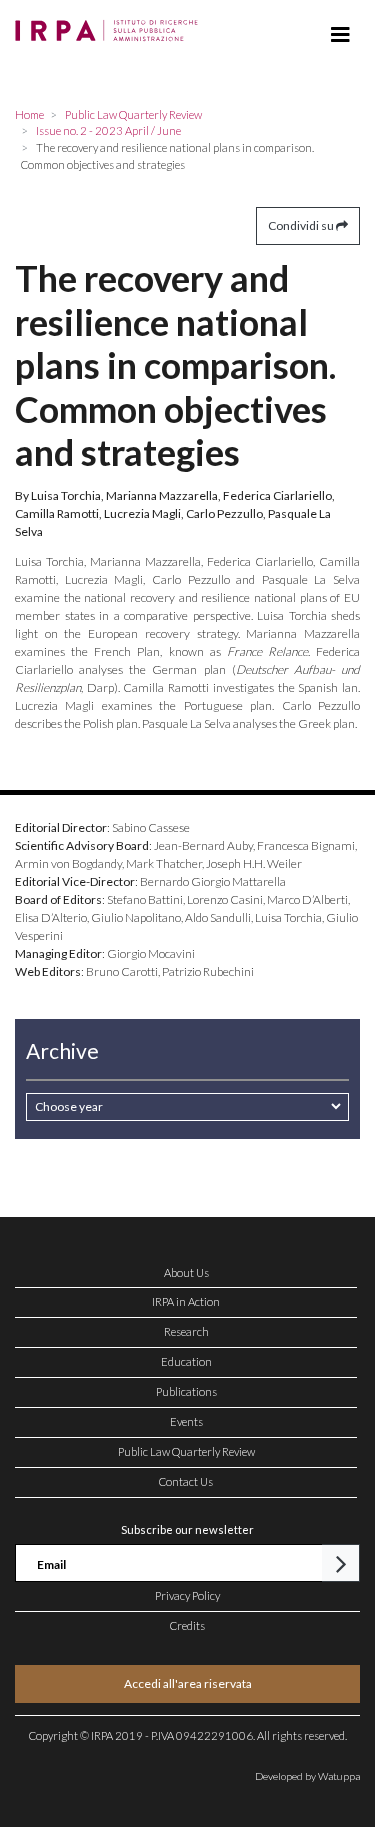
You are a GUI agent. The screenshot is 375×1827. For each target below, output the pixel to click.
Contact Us (186, 1481)
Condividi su (302, 225)
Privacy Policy (187, 1595)
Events (186, 1421)
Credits (187, 1625)
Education (186, 1361)
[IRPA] (110, 25)
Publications (186, 1391)
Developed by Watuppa (307, 1776)
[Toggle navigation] (340, 35)
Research (186, 1331)
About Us (186, 1272)
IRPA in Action (186, 1301)
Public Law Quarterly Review (186, 1451)
